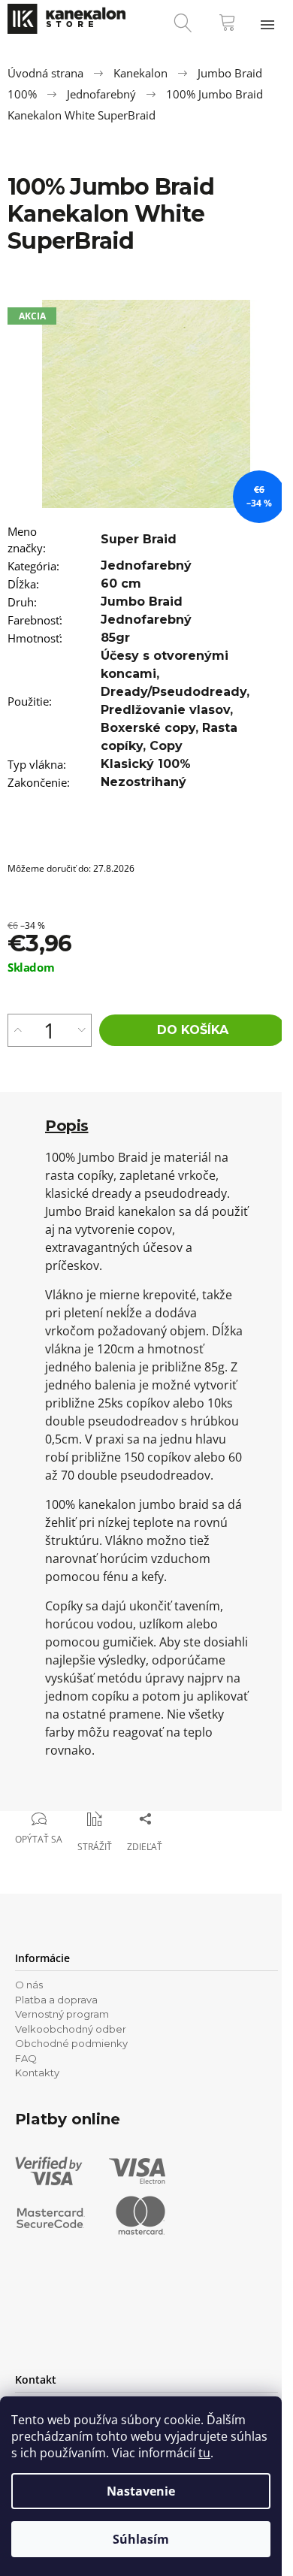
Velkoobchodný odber (71, 2029)
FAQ (26, 2058)
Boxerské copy (148, 728)
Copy (166, 746)
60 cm (121, 584)
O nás (29, 1985)
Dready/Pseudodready (174, 692)
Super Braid (139, 539)
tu (204, 2453)
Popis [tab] (67, 1126)
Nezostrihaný (143, 782)
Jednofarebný (146, 565)
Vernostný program (62, 2014)
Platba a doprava (56, 2000)
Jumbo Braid (142, 602)
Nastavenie (141, 2491)
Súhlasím (141, 2539)
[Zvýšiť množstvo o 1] (18, 1030)
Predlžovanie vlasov (165, 710)
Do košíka (193, 1030)
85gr (115, 638)
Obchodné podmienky (71, 2043)
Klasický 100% (146, 764)
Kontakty (37, 2073)
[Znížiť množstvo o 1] (82, 1030)
